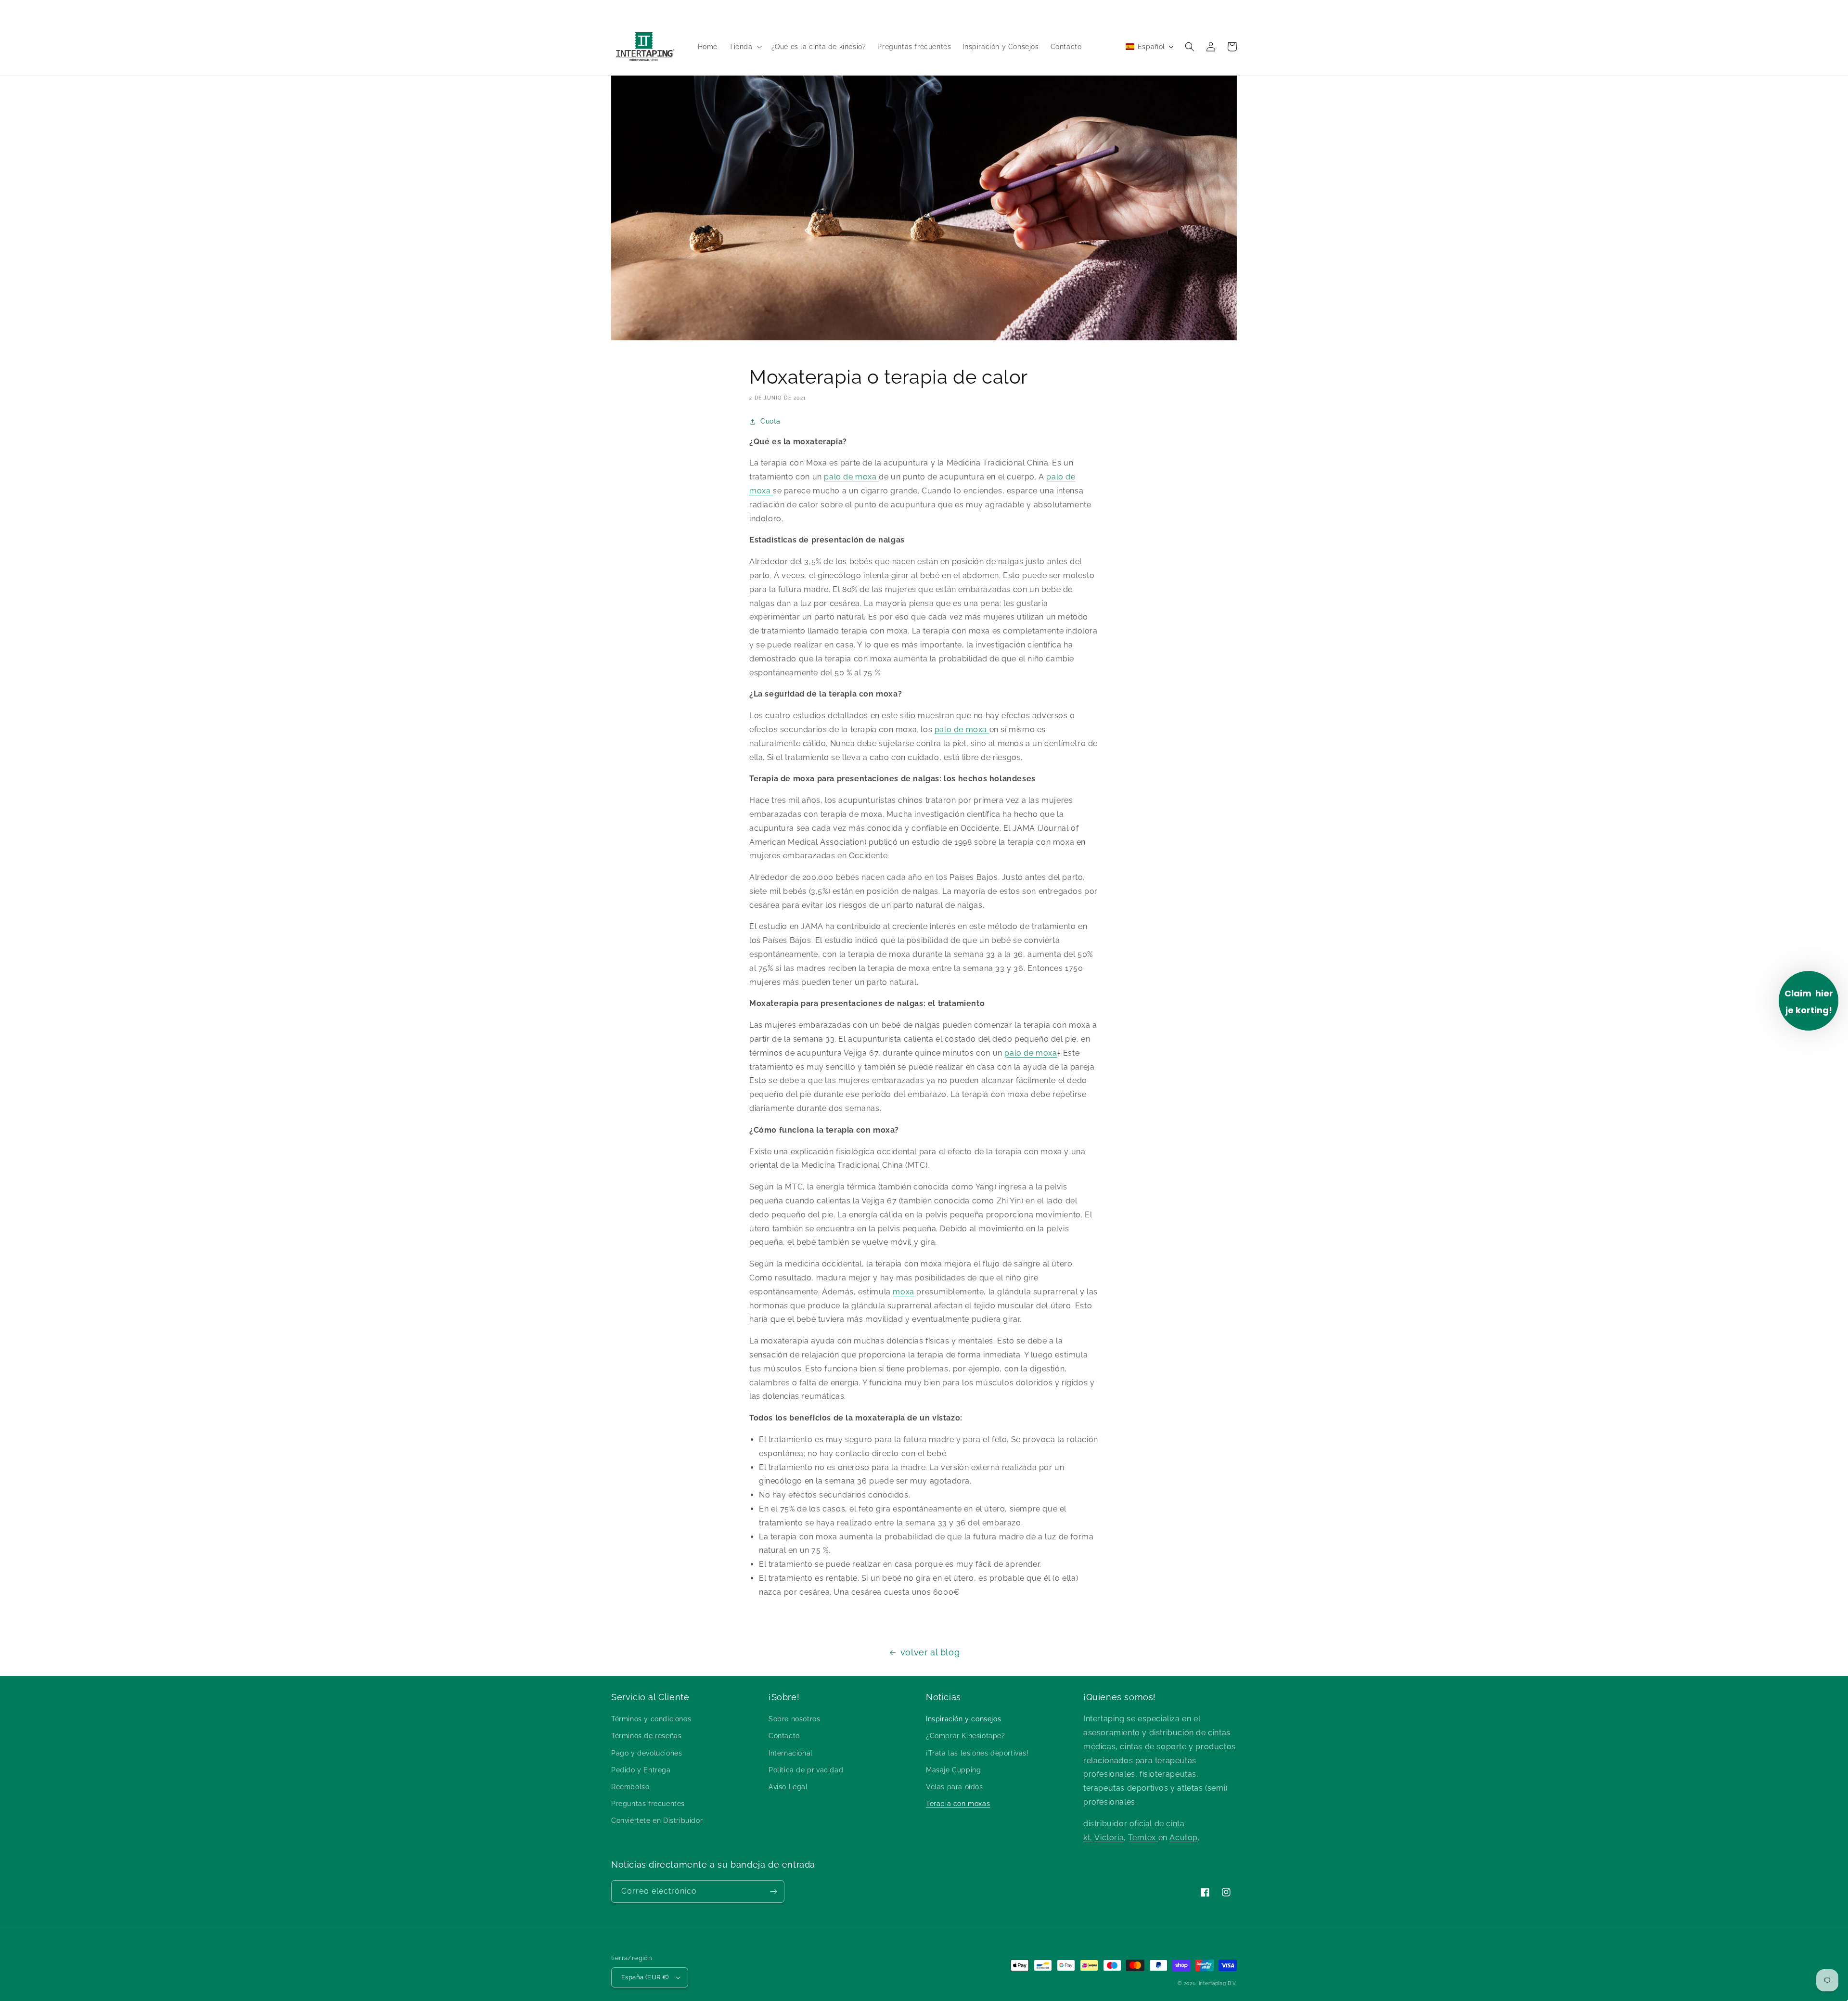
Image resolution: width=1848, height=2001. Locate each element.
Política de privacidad (806, 1770)
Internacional (791, 1753)
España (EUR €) (645, 1977)
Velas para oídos (955, 1787)
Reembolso (630, 1787)
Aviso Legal (788, 1787)
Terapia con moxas (958, 1804)
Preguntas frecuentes (648, 1804)
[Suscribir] (773, 1891)
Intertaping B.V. (1218, 1983)
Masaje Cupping (953, 1770)
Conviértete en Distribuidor (657, 1820)
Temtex (1143, 1838)
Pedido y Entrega (641, 1770)
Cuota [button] (770, 421)
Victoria (1109, 1838)
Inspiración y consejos (963, 1719)
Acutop (1184, 1838)
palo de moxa (851, 477)
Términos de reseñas (646, 1736)
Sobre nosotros (794, 1719)
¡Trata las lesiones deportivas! (977, 1753)
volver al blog (930, 1652)
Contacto (784, 1736)
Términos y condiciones (651, 1719)
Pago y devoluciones (647, 1753)
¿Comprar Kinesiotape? (966, 1736)
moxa (903, 1292)
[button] (744, 47)
